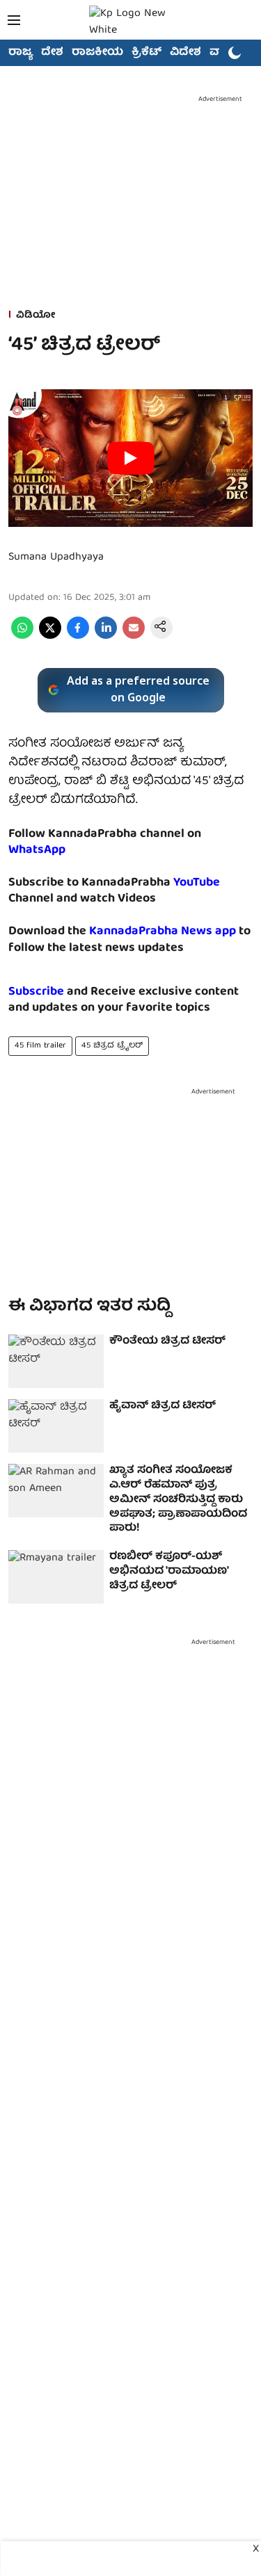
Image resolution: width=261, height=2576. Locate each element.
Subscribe (36, 992)
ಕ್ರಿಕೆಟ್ (147, 53)
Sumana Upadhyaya (56, 557)
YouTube (197, 883)
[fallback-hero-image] (56, 1361)
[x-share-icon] (50, 637)
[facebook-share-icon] (78, 637)
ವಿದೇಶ (185, 53)
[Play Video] (131, 458)
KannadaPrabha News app (163, 932)
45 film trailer (40, 1046)
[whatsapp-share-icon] (22, 637)
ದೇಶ (52, 53)
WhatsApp (37, 850)
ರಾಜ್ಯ (21, 53)
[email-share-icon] (134, 637)
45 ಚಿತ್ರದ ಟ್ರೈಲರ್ (112, 1046)
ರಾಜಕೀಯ (97, 53)
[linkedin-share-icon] (106, 637)
